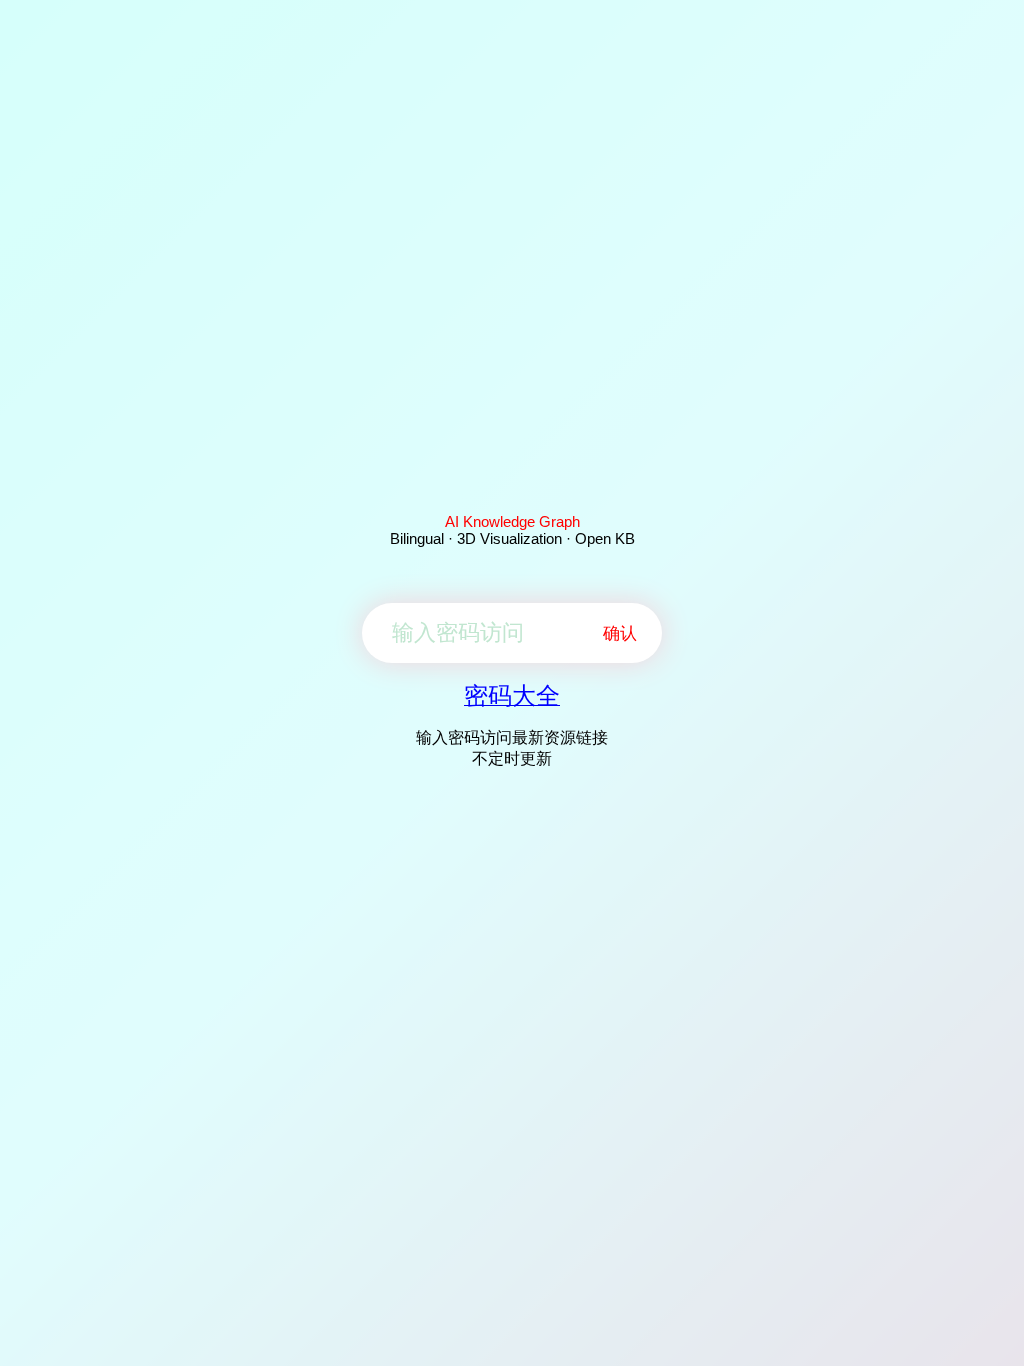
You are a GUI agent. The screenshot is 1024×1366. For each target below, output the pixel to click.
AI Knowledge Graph (512, 521)
